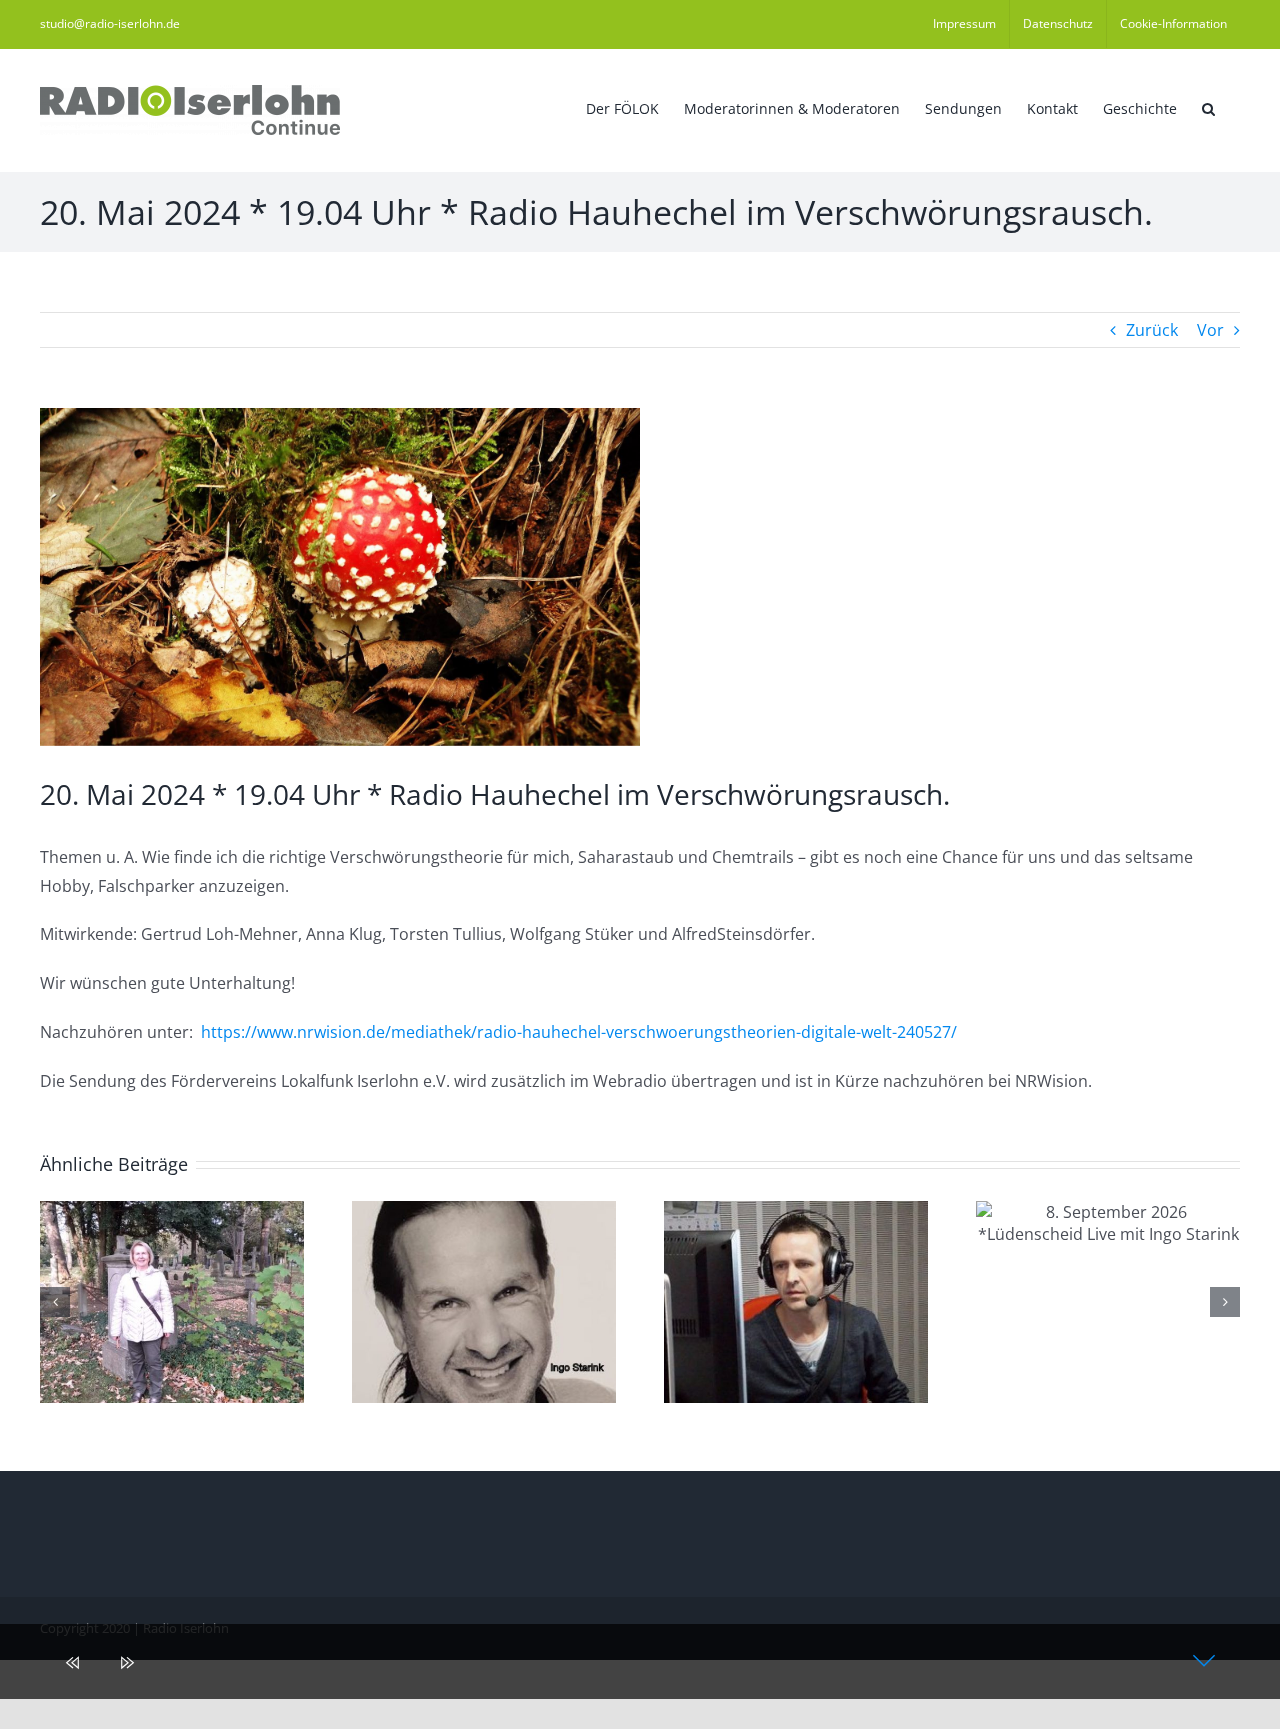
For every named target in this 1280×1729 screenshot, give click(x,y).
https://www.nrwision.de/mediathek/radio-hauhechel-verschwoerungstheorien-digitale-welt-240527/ (579, 1032)
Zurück (1152, 330)
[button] (1208, 107)
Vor (1210, 330)
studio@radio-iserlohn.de (110, 23)
